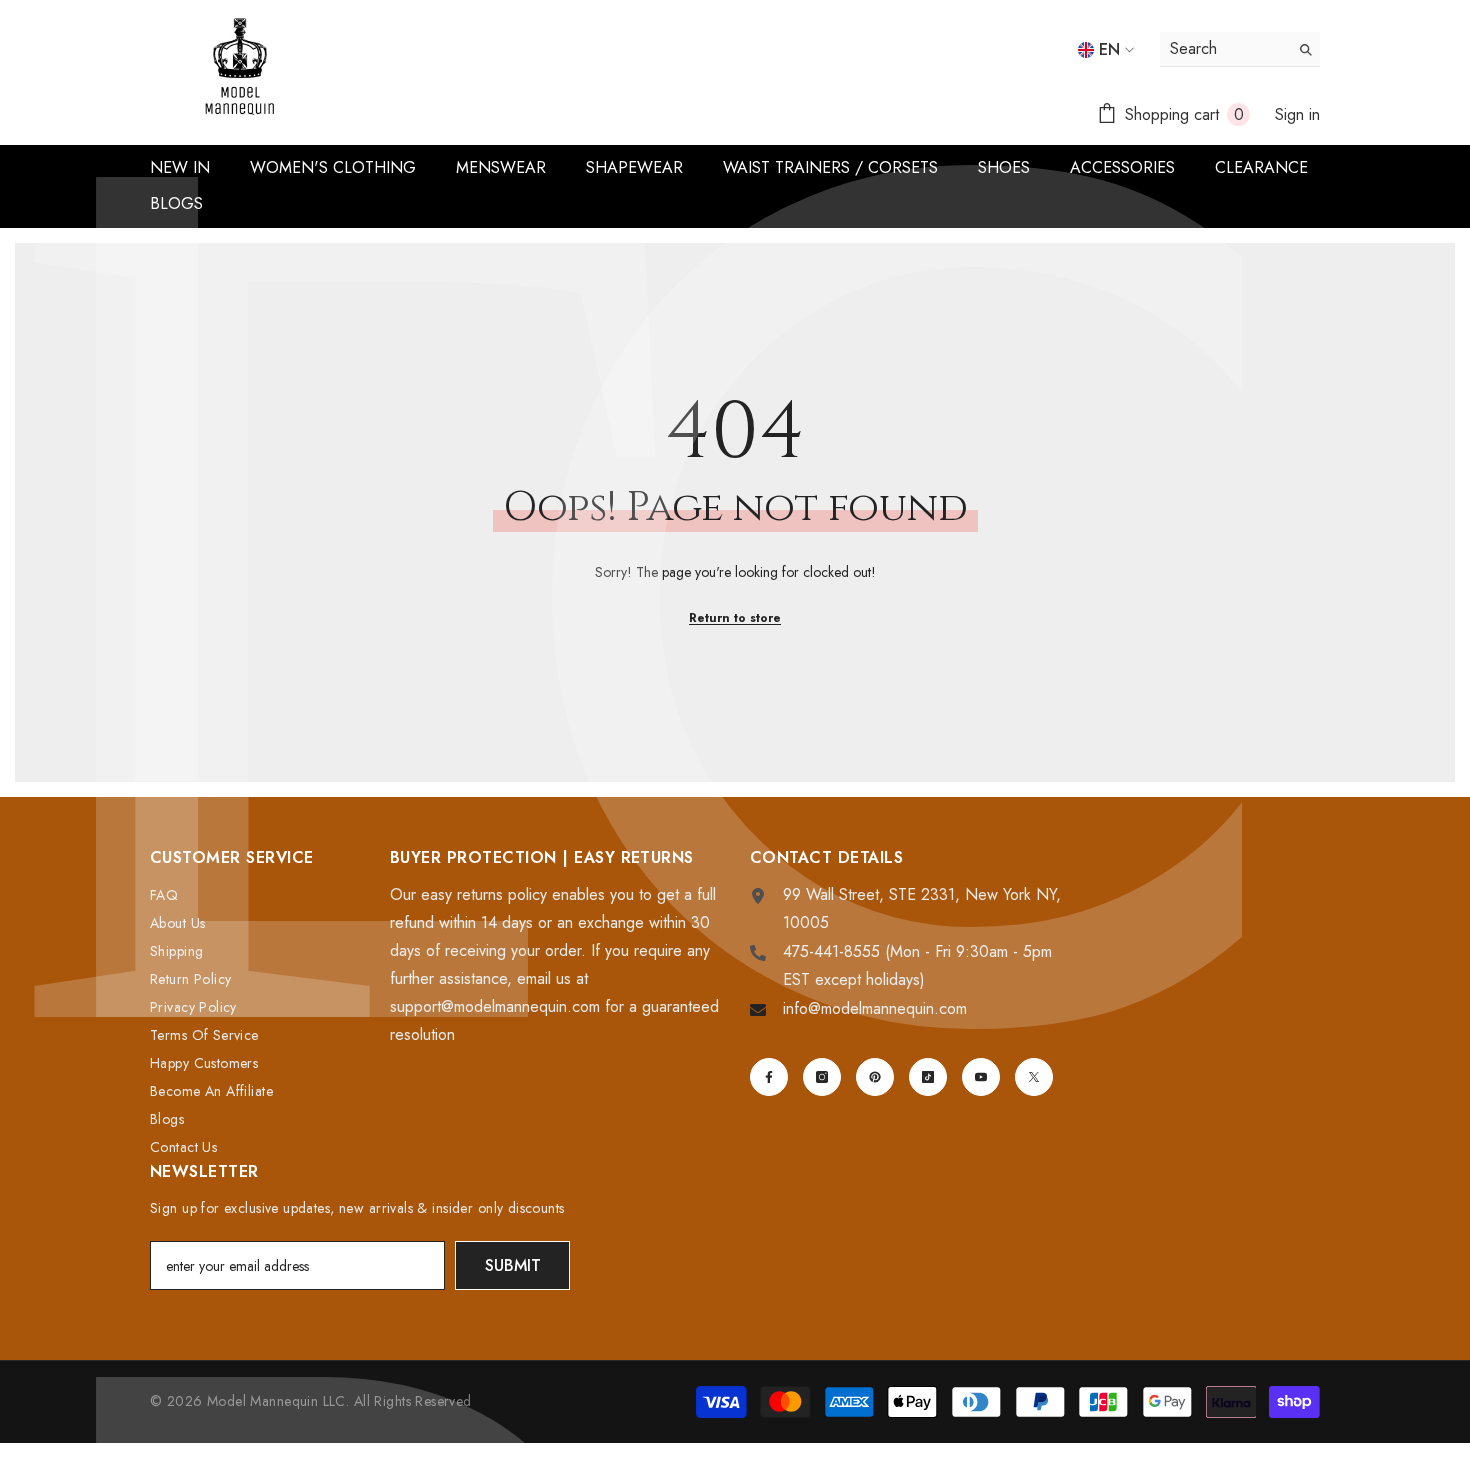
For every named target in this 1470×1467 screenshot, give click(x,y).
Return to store (735, 618)
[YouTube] (981, 1077)
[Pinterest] (875, 1077)
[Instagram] (822, 1077)
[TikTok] (928, 1077)
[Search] (1240, 49)
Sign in (1297, 114)
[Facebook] (769, 1077)
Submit (513, 1265)
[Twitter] (1034, 1077)
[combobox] (1224, 49)
